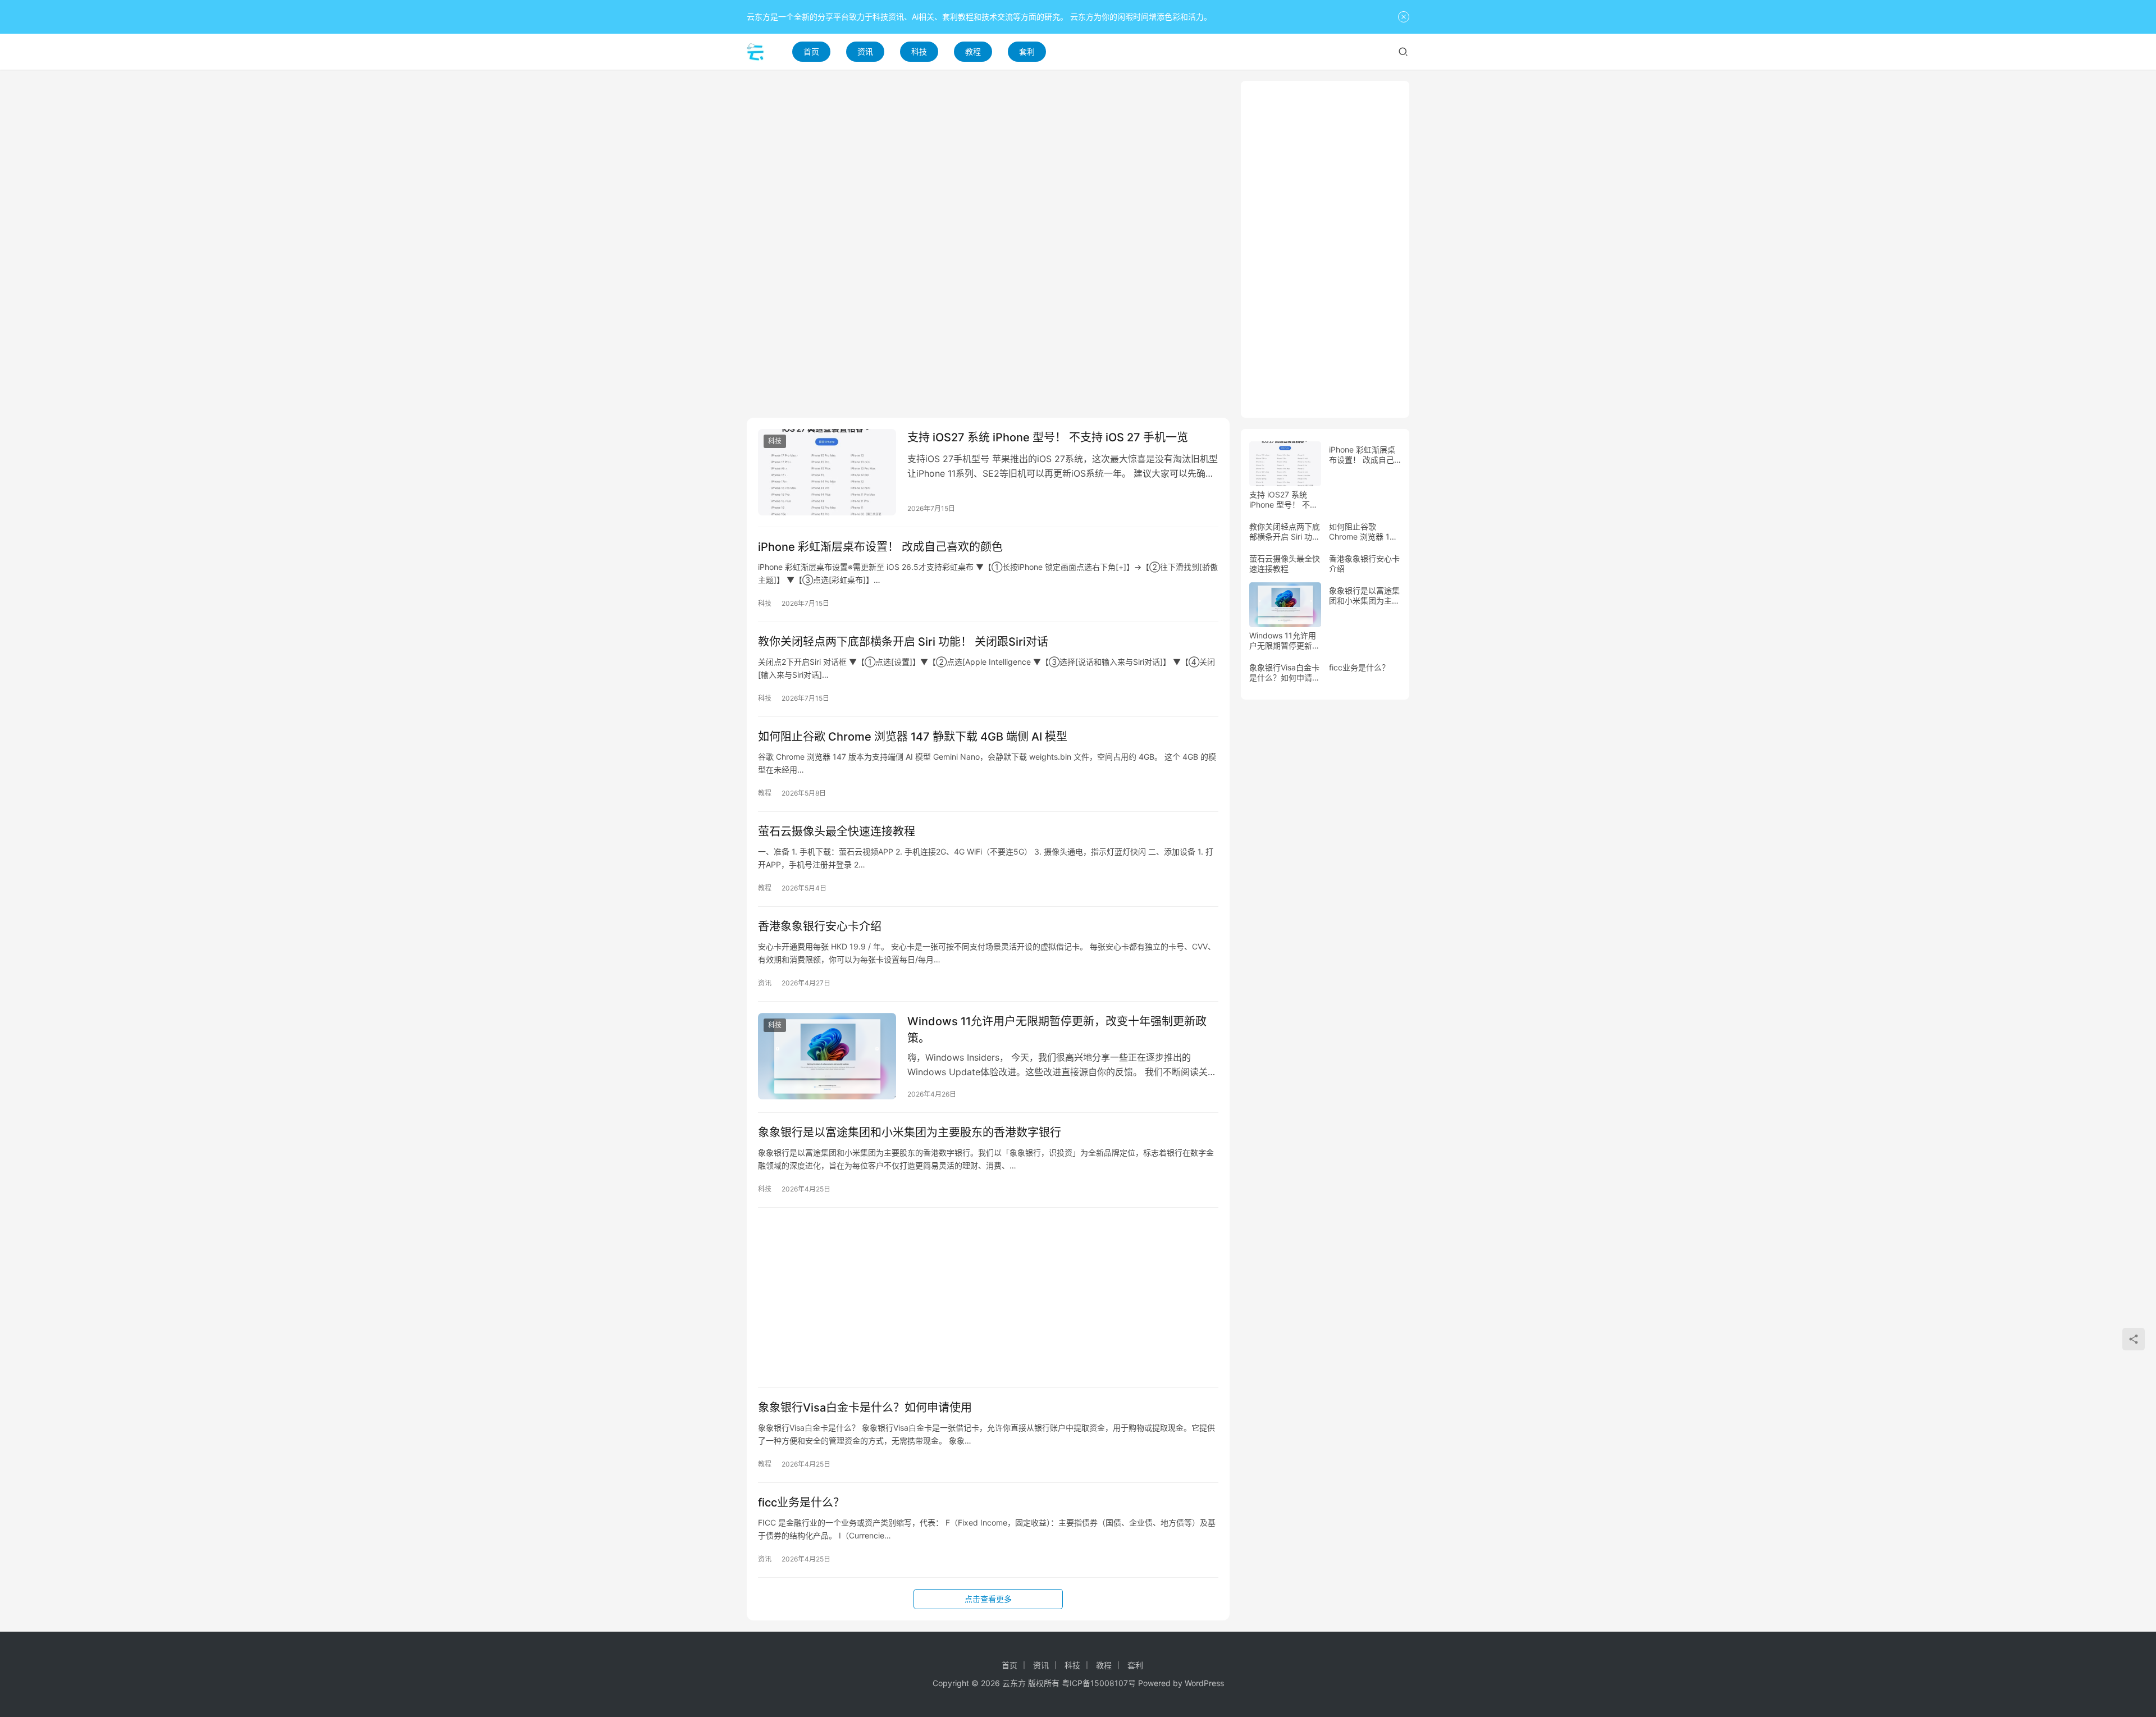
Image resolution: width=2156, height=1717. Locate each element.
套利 (1027, 51)
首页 (811, 51)
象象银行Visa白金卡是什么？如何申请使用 (865, 1408)
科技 (919, 51)
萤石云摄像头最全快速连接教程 (837, 832)
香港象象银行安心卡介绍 (820, 926)
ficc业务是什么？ (801, 1503)
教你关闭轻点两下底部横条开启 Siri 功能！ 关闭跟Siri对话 (903, 642)
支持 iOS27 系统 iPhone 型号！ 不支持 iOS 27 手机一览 (1048, 437)
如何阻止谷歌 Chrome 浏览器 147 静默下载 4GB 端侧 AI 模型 (913, 737)
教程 (973, 51)
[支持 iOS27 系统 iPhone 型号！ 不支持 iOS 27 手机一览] (827, 472)
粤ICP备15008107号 (1099, 1683)
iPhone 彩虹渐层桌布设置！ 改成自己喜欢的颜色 (880, 547)
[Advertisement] (988, 159)
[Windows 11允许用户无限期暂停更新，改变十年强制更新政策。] (827, 1056)
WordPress (1204, 1683)
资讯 (865, 51)
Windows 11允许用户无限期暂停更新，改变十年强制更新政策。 (1057, 1029)
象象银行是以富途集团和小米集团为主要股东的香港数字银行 (910, 1133)
